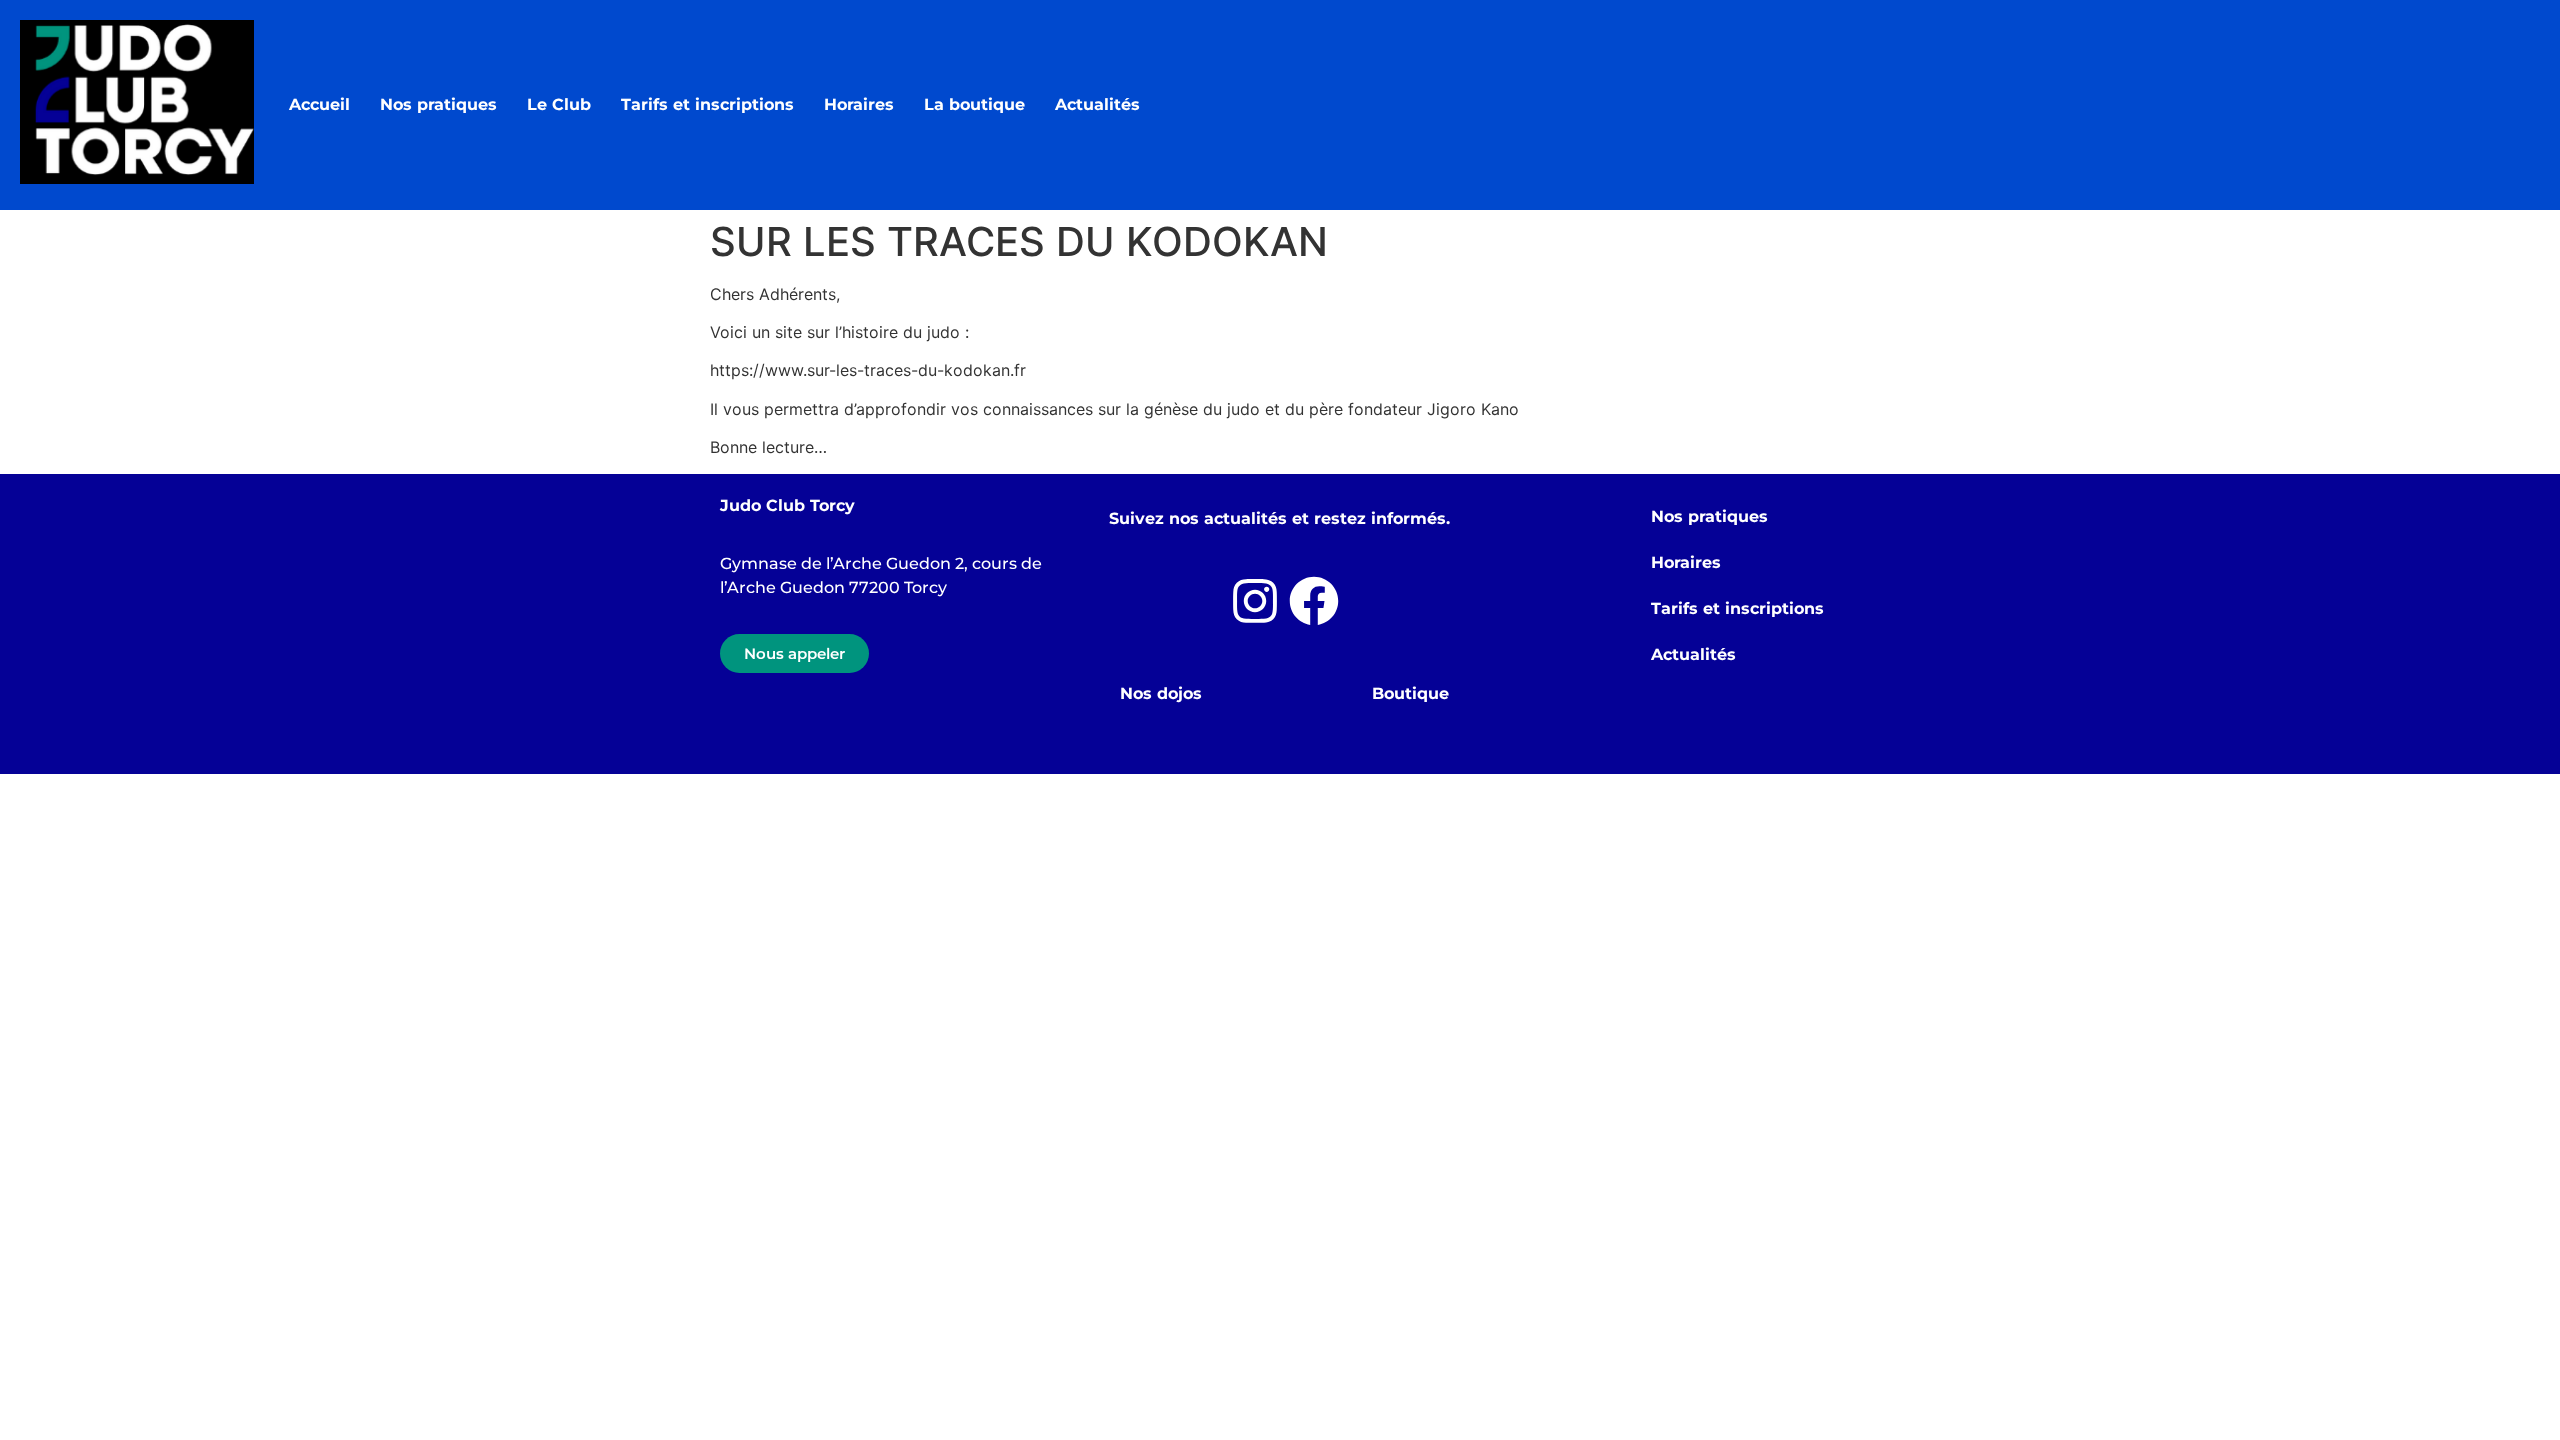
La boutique (974, 104)
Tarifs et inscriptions (707, 104)
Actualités (1097, 104)
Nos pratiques (438, 104)
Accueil (319, 104)
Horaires (859, 104)
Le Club (559, 104)
